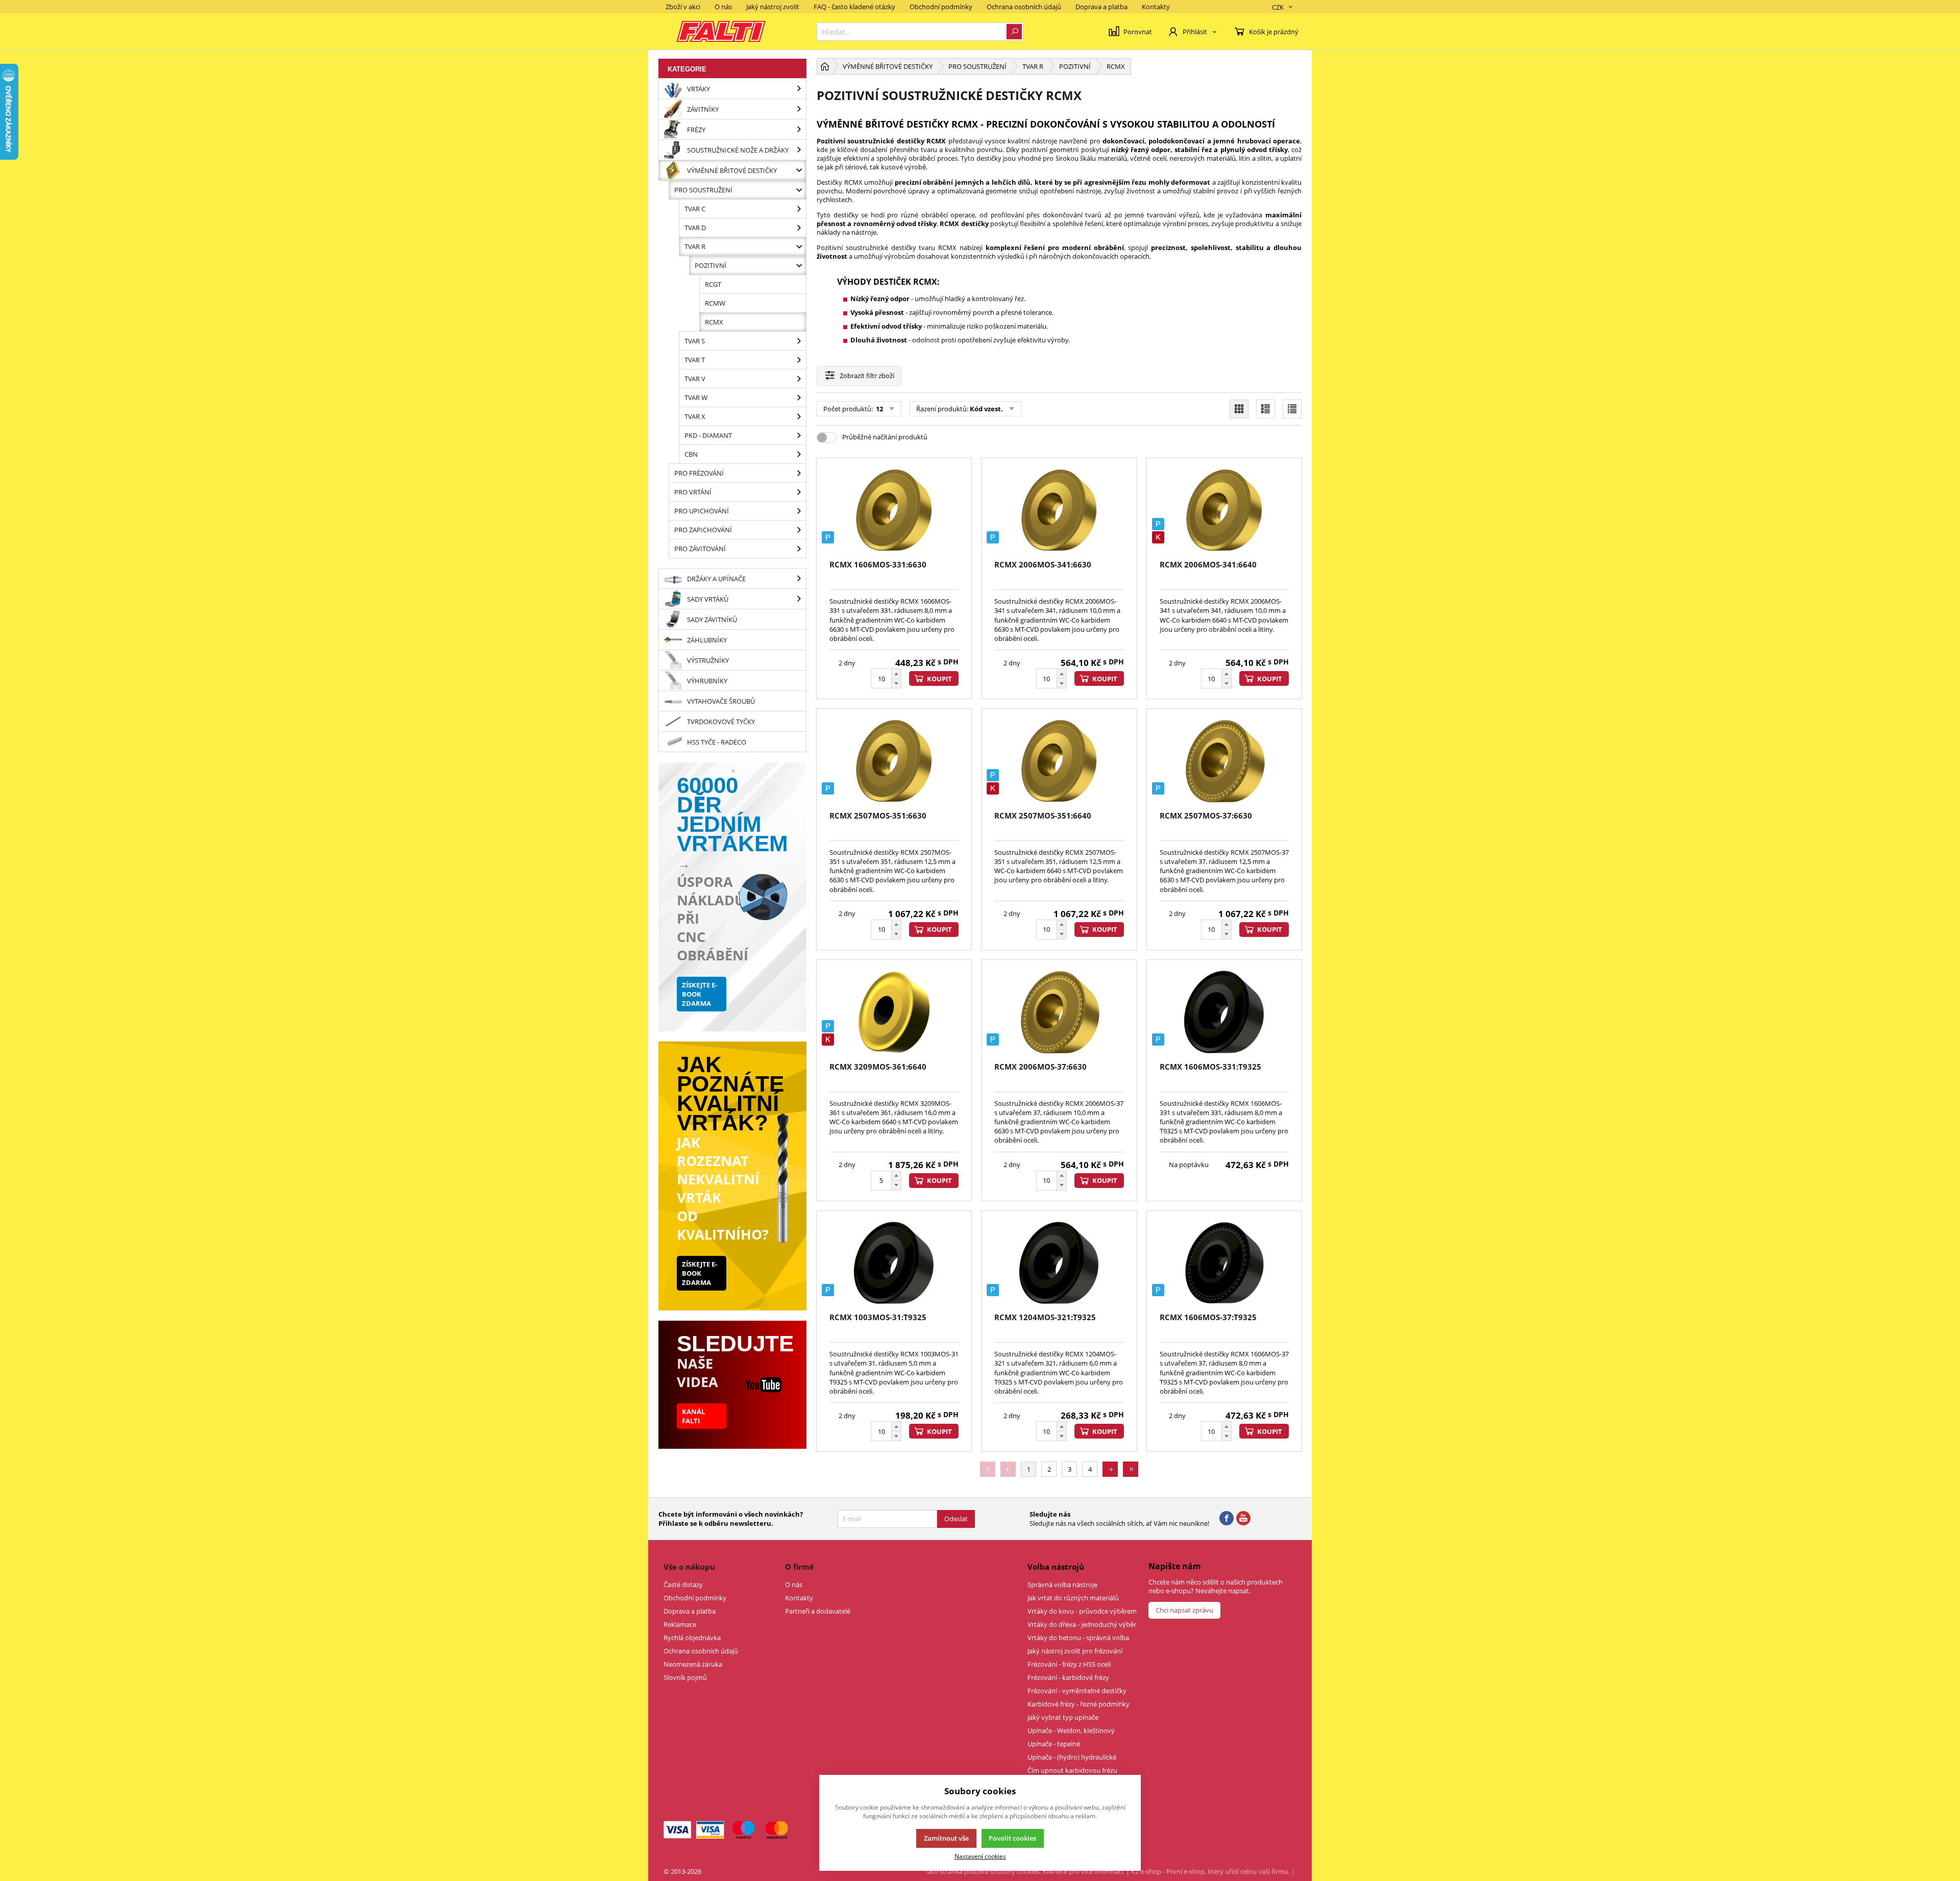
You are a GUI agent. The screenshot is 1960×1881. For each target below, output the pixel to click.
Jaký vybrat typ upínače (1063, 1717)
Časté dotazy (683, 1585)
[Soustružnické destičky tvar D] (799, 228)
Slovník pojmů (685, 1677)
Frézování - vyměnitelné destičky (1077, 1691)
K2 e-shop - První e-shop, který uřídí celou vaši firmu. (1210, 1871)
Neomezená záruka (693, 1664)
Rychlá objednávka (692, 1638)
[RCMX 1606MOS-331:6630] (894, 511)
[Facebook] (1227, 1519)
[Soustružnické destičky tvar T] (799, 360)
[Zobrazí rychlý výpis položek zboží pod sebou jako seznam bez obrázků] (1292, 409)
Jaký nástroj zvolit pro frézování (1075, 1651)
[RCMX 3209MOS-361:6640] (894, 1012)
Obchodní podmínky (941, 7)
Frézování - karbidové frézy (1068, 1677)
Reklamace (680, 1624)
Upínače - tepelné (1054, 1744)
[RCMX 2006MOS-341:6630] (1059, 511)
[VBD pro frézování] (799, 473)
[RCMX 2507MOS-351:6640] (1059, 761)
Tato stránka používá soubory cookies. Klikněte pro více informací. (1025, 1871)
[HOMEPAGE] (825, 66)
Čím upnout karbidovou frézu (1072, 1770)
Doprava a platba (1101, 7)
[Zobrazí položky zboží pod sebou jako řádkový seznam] (1266, 409)
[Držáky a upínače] (799, 578)
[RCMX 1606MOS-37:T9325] (1224, 1263)
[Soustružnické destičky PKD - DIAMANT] (799, 435)
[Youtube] (1243, 1519)
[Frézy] (799, 129)
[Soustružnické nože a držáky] (799, 150)
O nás (723, 7)
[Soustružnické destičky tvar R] (799, 246)
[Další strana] (1110, 1469)
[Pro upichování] (799, 511)
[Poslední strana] (1131, 1469)
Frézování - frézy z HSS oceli (1069, 1664)
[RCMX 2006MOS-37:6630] (1059, 1012)
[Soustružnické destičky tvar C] (799, 209)
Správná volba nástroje (1062, 1585)
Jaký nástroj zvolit (773, 7)
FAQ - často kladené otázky (854, 7)
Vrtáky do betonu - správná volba (1078, 1638)
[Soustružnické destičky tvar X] (799, 416)
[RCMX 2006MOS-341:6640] (1224, 511)
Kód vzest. (986, 409)
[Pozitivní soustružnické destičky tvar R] (799, 265)
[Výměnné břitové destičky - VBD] (799, 170)
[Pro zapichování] (799, 530)
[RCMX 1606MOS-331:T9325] (1224, 1012)
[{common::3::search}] (1014, 32)
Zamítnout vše (946, 1838)
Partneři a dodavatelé (818, 1611)
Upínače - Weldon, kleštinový (1071, 1730)
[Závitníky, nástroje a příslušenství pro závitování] (799, 109)
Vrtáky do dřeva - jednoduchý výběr (1082, 1624)
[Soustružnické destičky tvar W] (799, 398)
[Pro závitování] (799, 549)
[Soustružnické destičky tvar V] (799, 379)
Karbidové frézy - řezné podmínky (1079, 1704)
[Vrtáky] (799, 89)
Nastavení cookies (980, 1856)
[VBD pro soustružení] (799, 190)
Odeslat (956, 1519)
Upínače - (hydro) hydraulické (1072, 1757)
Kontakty (1156, 7)
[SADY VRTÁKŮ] (799, 599)
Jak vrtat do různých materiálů (1073, 1598)
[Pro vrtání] (799, 492)
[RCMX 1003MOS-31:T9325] (894, 1263)
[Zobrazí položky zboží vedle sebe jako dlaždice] (1239, 409)
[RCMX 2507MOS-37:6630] (1224, 761)
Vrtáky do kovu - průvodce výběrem (1082, 1611)
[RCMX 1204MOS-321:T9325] (1059, 1263)
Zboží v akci (683, 7)
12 (879, 409)
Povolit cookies (1012, 1838)
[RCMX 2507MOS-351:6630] (894, 761)
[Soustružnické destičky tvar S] (799, 341)
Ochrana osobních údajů (1024, 7)
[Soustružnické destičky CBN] (799, 454)
